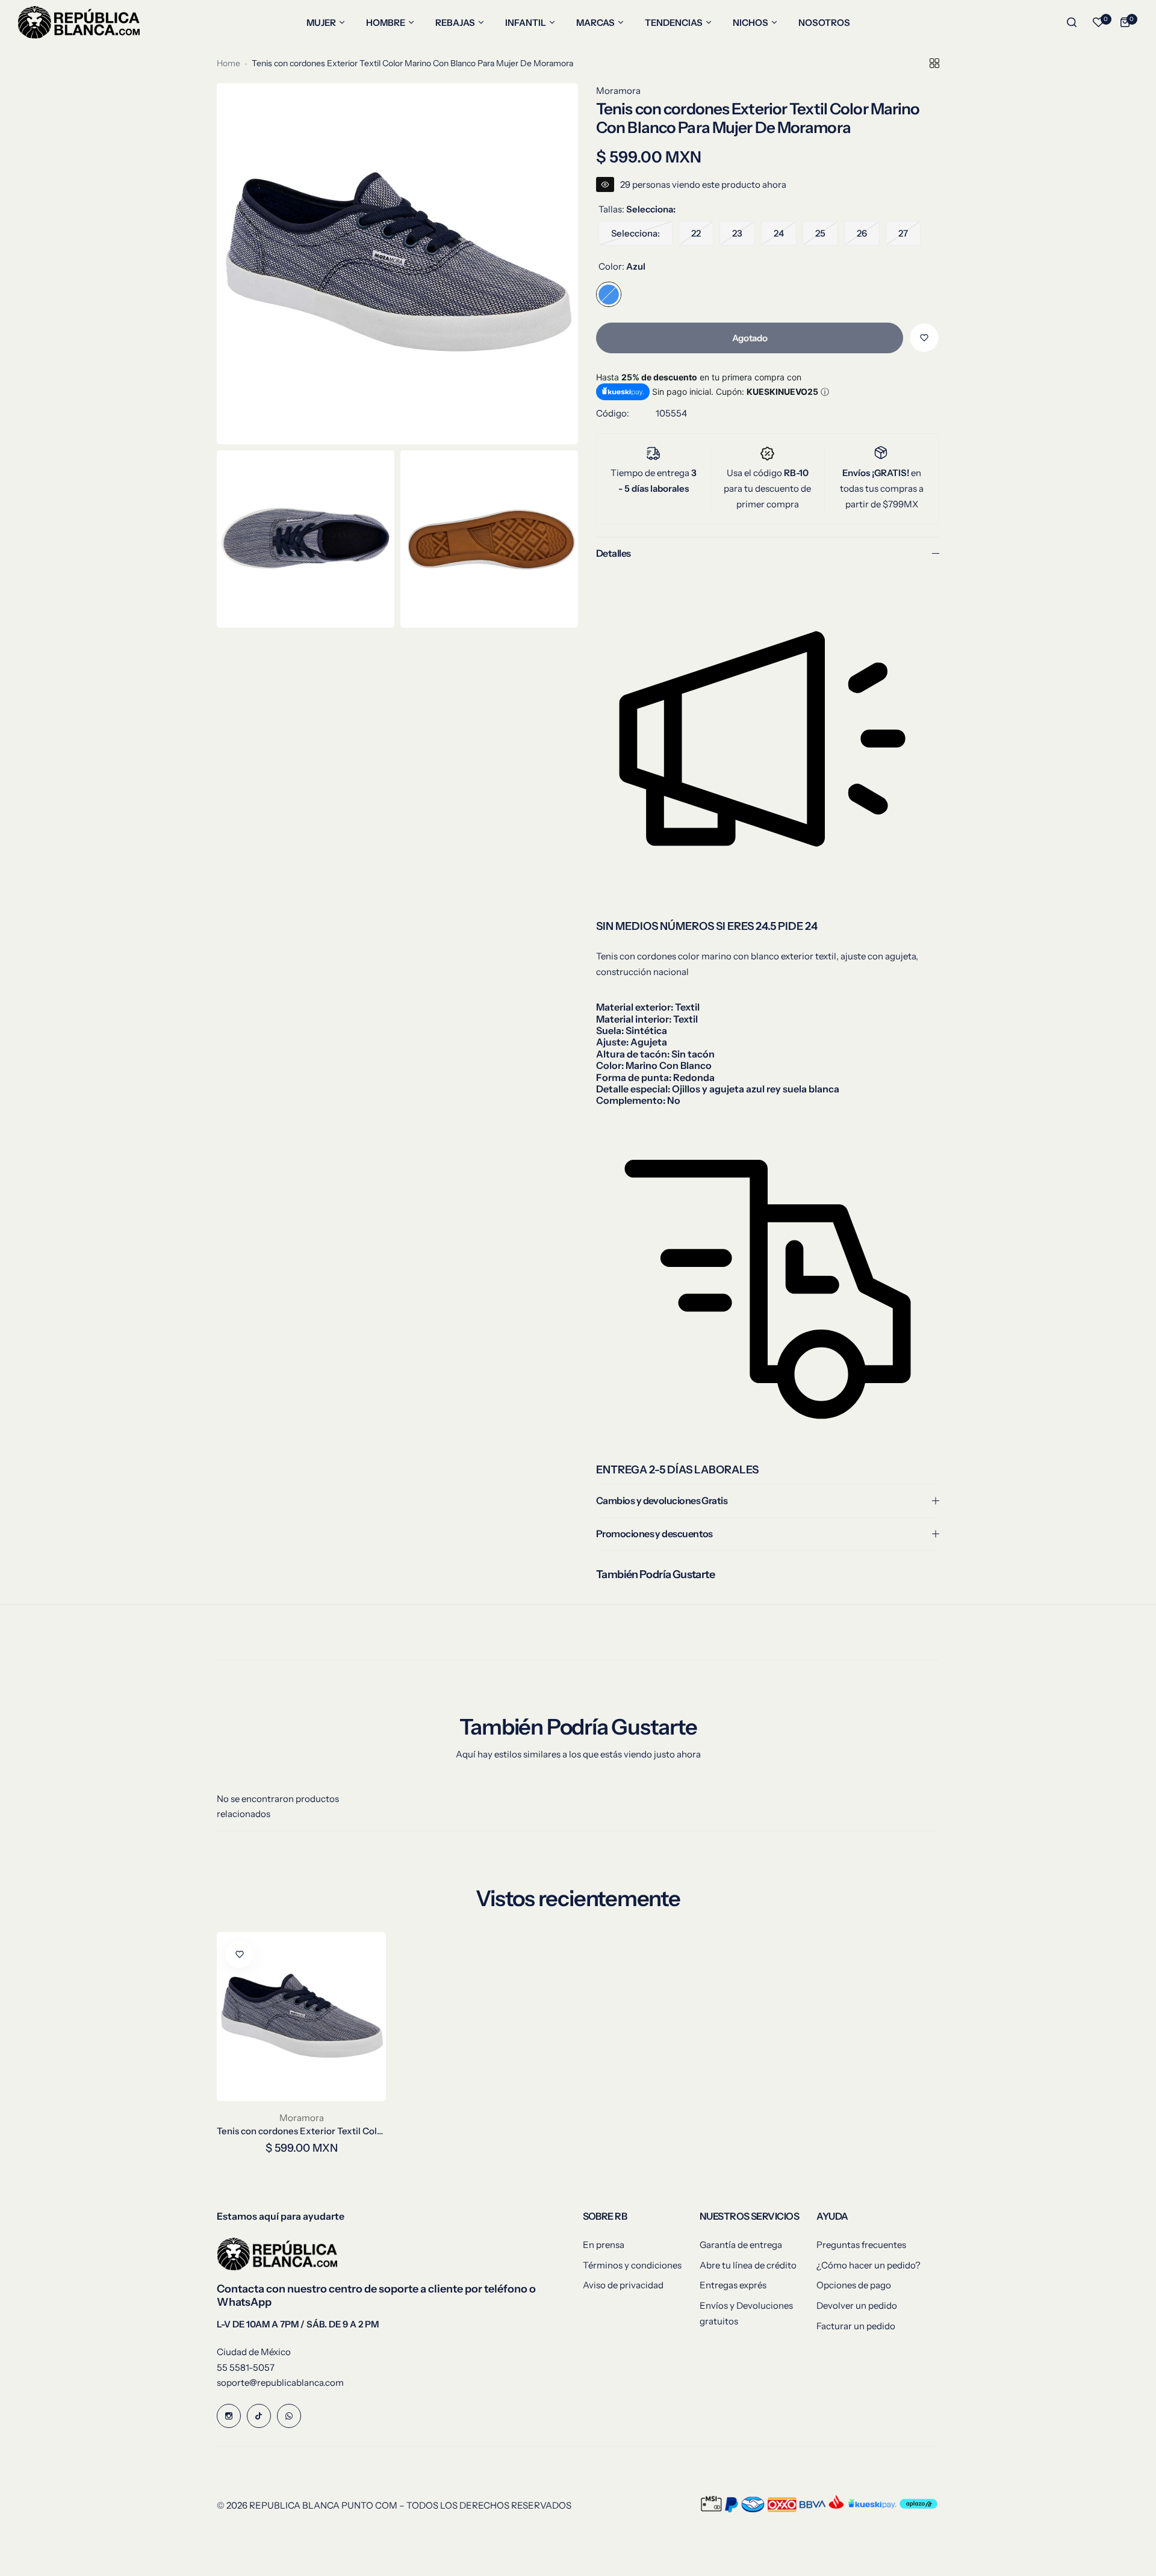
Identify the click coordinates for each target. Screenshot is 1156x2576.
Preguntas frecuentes (861, 2245)
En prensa (604, 2245)
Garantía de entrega (741, 2245)
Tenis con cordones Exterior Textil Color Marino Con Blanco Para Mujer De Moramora (301, 2131)
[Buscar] (1072, 22)
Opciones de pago (854, 2285)
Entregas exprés (733, 2285)
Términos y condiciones (632, 2265)
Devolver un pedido (857, 2305)
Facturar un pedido (856, 2326)
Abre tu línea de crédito (748, 2265)
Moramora (618, 91)
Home (228, 63)
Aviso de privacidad (623, 2285)
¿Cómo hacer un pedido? (869, 2265)
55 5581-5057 (246, 2367)
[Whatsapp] (289, 2416)
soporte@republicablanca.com (280, 2382)
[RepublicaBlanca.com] (79, 22)
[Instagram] (229, 2416)
